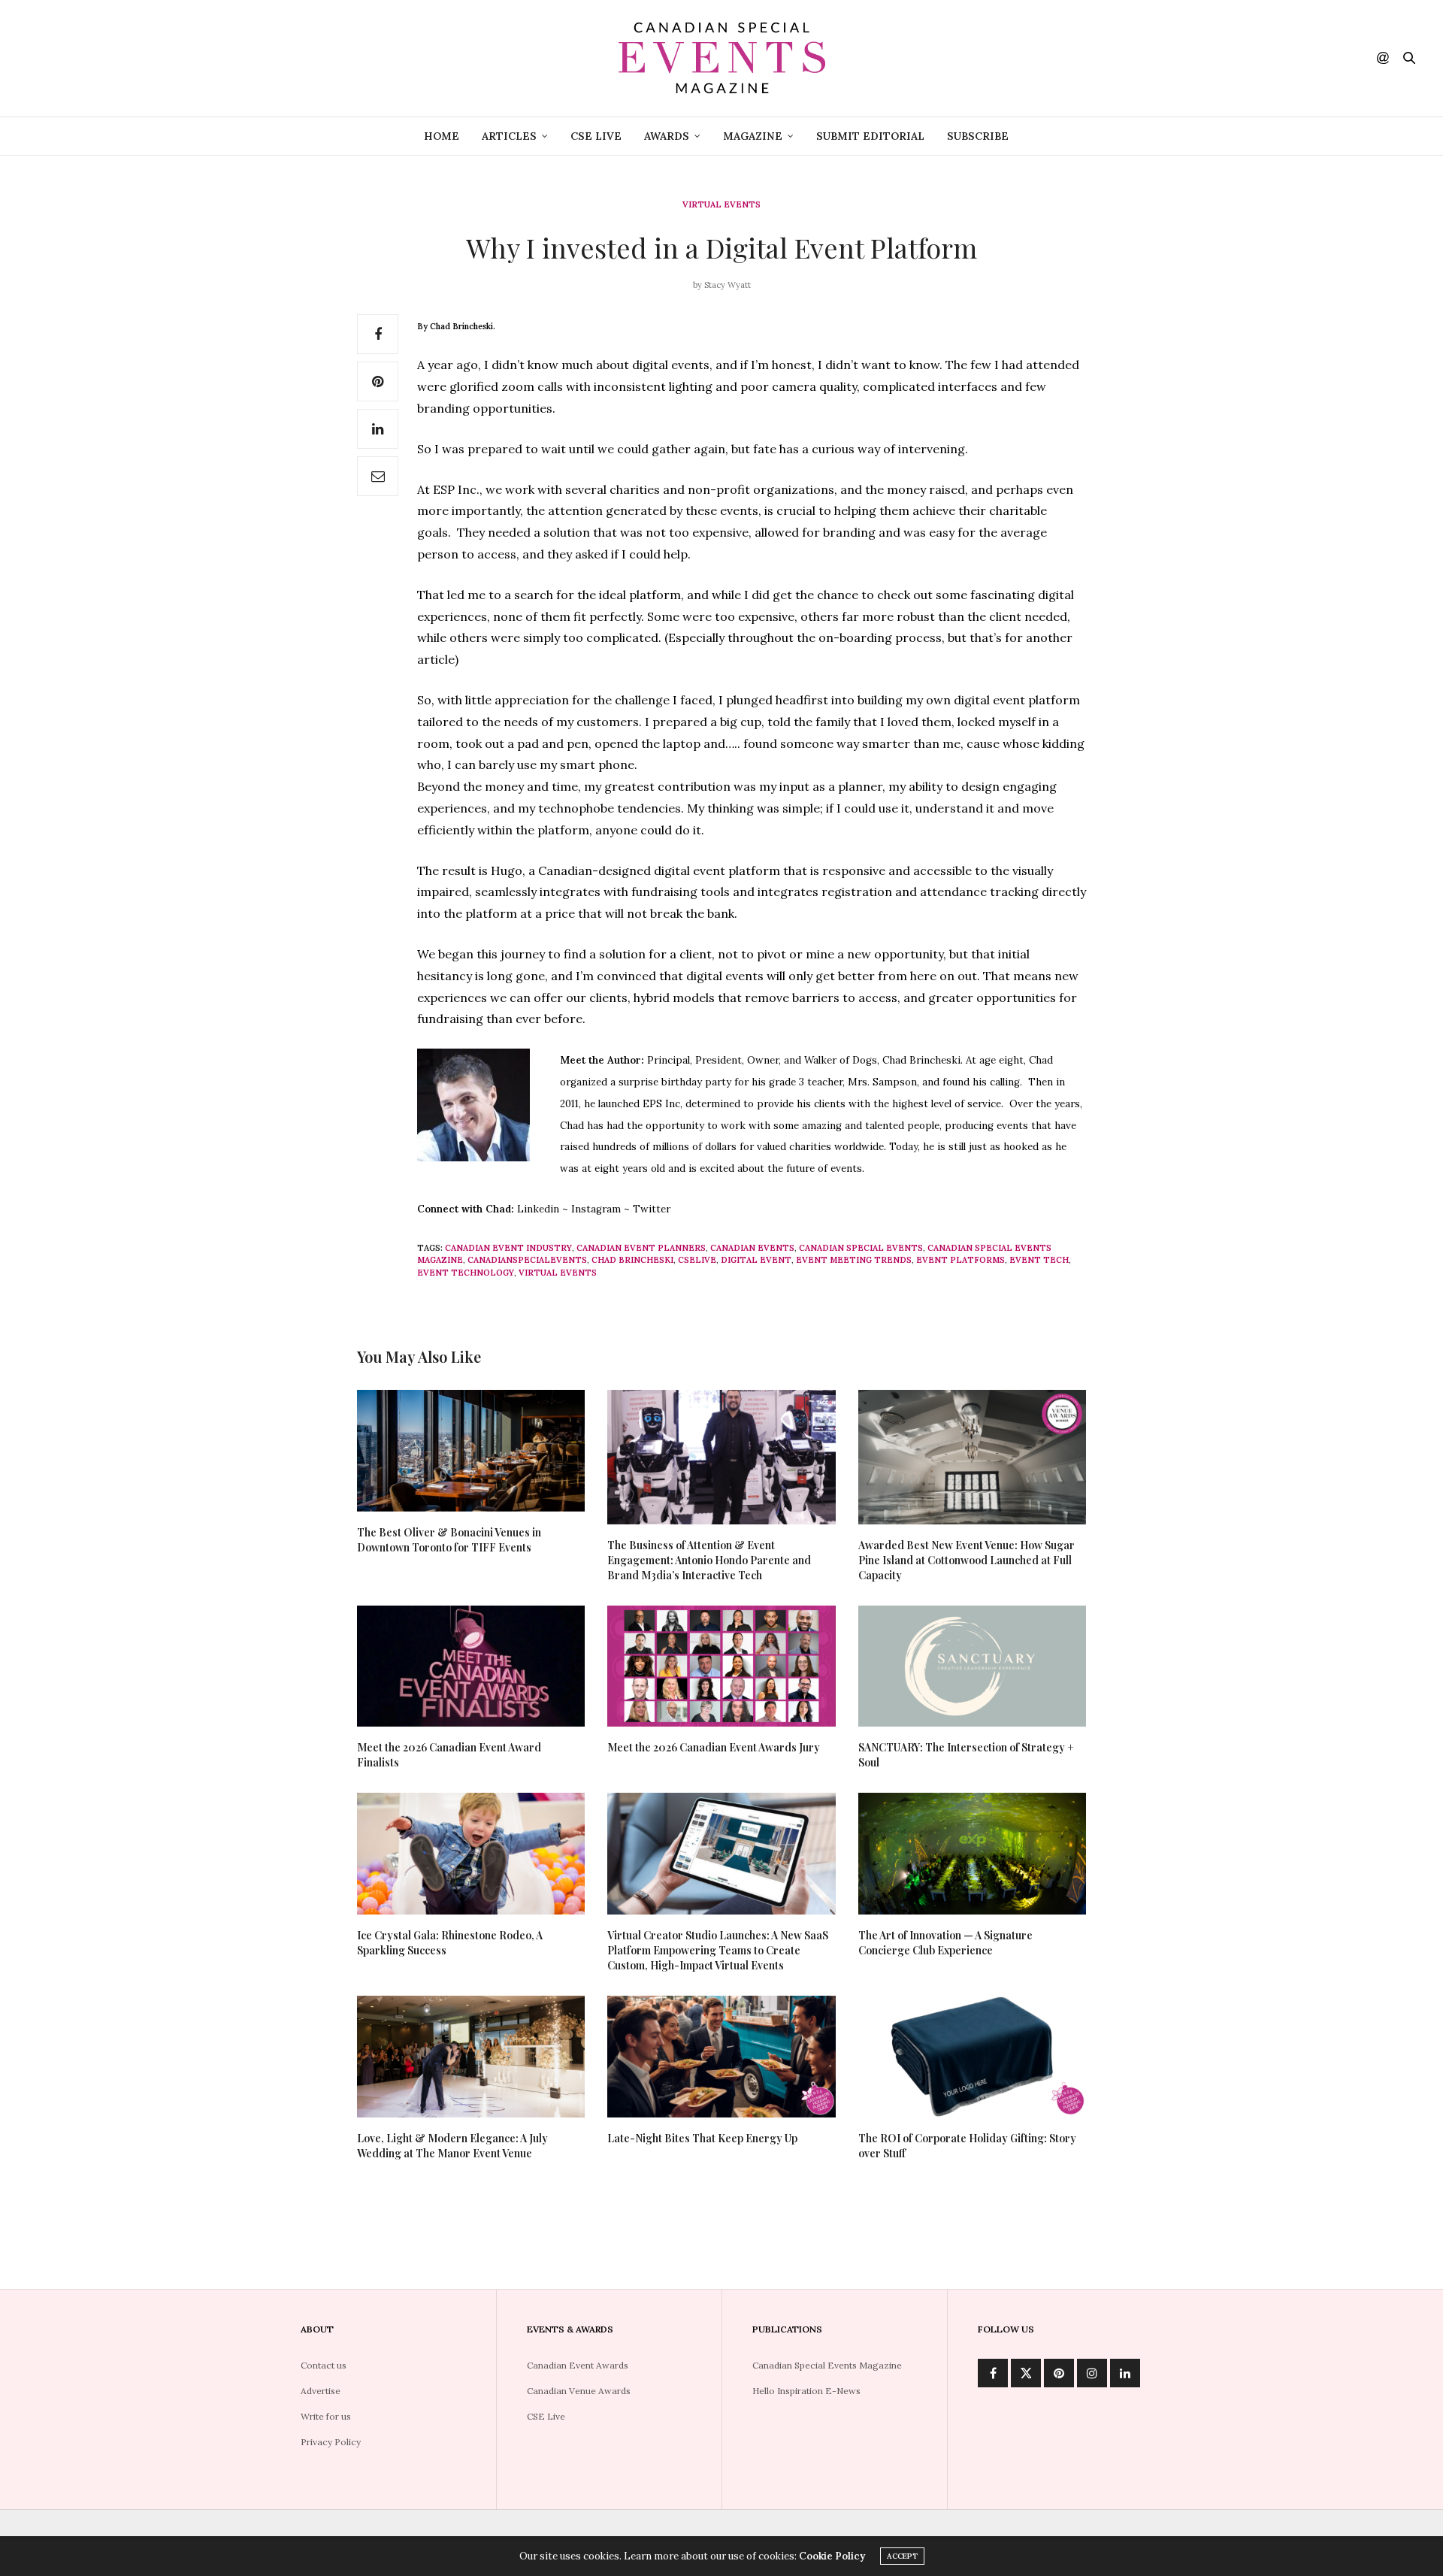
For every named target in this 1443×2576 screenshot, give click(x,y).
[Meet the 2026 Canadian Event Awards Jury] (721, 1666)
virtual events (558, 1273)
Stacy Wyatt (728, 285)
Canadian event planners (641, 1248)
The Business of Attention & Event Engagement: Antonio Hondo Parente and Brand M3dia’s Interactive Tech (709, 1560)
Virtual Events (721, 205)
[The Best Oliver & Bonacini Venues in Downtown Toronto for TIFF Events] (471, 1451)
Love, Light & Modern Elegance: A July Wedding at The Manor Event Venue (452, 2146)
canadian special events (861, 1248)
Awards (667, 136)
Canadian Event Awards (578, 2365)
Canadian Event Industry (508, 1248)
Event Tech (1039, 1260)
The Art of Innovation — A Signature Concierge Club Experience (945, 1943)
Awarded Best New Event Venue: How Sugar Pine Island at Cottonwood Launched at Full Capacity (967, 1560)
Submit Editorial (870, 136)
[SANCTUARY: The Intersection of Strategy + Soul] (972, 1666)
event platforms (960, 1260)
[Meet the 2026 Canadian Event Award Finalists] (471, 1666)
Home (442, 136)
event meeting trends (854, 1260)
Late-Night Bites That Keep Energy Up (702, 2138)
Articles (509, 136)
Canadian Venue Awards (579, 2391)
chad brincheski (632, 1260)
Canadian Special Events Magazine (827, 2365)
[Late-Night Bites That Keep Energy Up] (721, 2057)
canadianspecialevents (527, 1260)
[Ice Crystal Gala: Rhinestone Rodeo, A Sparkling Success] (471, 1854)
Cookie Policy (832, 2556)
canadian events (752, 1248)
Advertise (321, 2391)
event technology (466, 1273)
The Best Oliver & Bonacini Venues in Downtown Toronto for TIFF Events (449, 1540)
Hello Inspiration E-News (806, 2391)
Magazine (753, 136)
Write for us (326, 2416)
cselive (697, 1260)
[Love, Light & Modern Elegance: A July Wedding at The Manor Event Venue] (471, 2057)
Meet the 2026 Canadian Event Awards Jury (714, 1747)
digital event (756, 1260)
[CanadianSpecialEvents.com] (721, 58)
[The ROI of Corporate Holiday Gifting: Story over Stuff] (972, 2057)
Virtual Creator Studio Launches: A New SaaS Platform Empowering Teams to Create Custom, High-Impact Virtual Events (718, 1950)
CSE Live (596, 136)
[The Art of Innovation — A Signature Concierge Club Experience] (972, 1854)
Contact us (324, 2365)
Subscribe (978, 136)
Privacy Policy (331, 2442)
